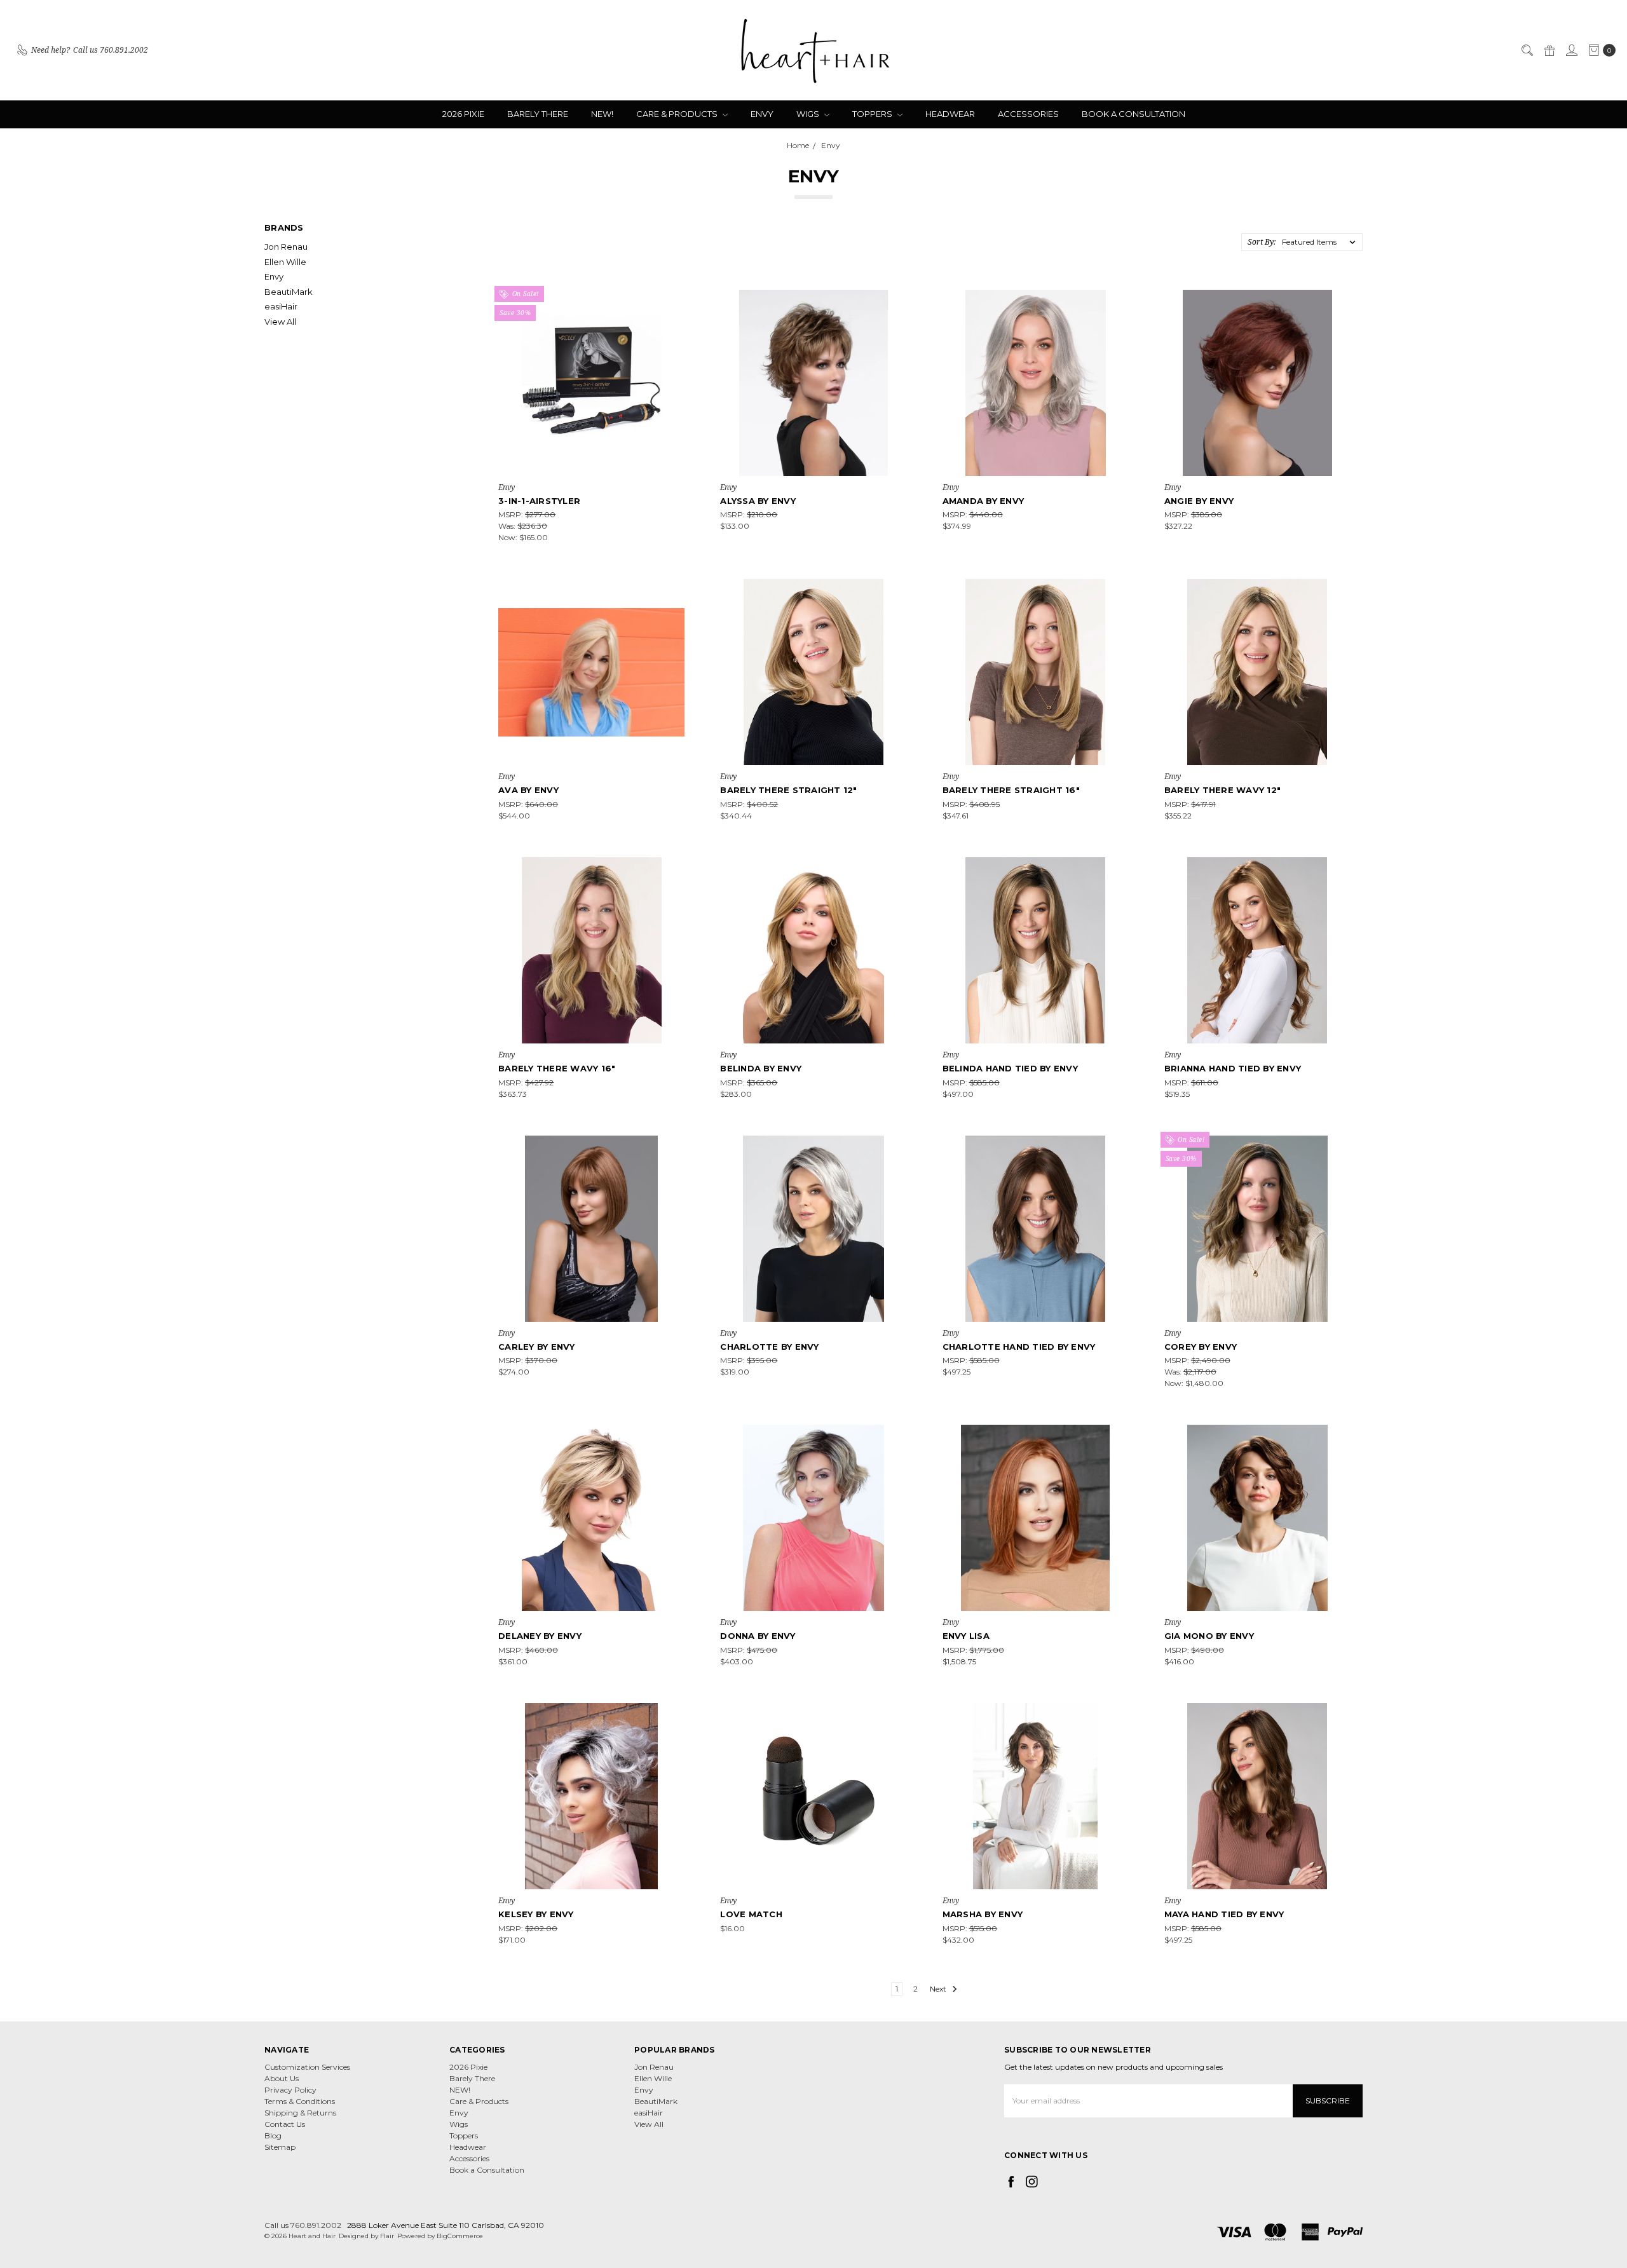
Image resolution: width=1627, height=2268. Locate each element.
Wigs (809, 114)
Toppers (873, 114)
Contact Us (285, 2124)
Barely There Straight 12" (788, 790)
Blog (273, 2136)
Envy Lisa (966, 1636)
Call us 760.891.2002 (303, 2225)
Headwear (950, 114)
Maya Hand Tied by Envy (1224, 1914)
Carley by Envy (537, 1347)
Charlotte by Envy (769, 1347)
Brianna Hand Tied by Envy (1233, 1068)
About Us (282, 2078)
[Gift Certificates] (1549, 50)
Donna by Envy (758, 1636)
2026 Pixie (463, 114)
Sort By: (1262, 242)
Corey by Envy (1201, 1347)
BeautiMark (289, 292)
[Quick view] (676, 299)
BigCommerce (460, 2236)
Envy (762, 114)
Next (939, 1989)
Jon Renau (286, 247)
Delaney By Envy (540, 1636)
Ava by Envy (528, 790)
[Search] (1527, 50)
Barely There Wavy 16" (557, 1068)
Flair (387, 2236)
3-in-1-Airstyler (539, 501)
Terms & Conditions (300, 2101)
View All (280, 322)
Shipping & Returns (300, 2113)
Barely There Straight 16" (1011, 790)
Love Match (751, 1914)
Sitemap (280, 2147)
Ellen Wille (285, 262)
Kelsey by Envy (536, 1914)
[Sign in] (1571, 50)
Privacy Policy (290, 2090)
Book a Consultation (1133, 114)
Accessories (1028, 114)
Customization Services (307, 2067)
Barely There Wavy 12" (1222, 790)
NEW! (602, 114)
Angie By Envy (1199, 501)
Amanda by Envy (984, 501)
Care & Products (678, 114)
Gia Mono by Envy (1209, 1636)
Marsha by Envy (983, 1914)
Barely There (538, 114)
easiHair (281, 306)
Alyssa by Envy (758, 501)
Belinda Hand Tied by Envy (1010, 1068)
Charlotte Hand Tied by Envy (1019, 1347)
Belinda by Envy (761, 1068)
